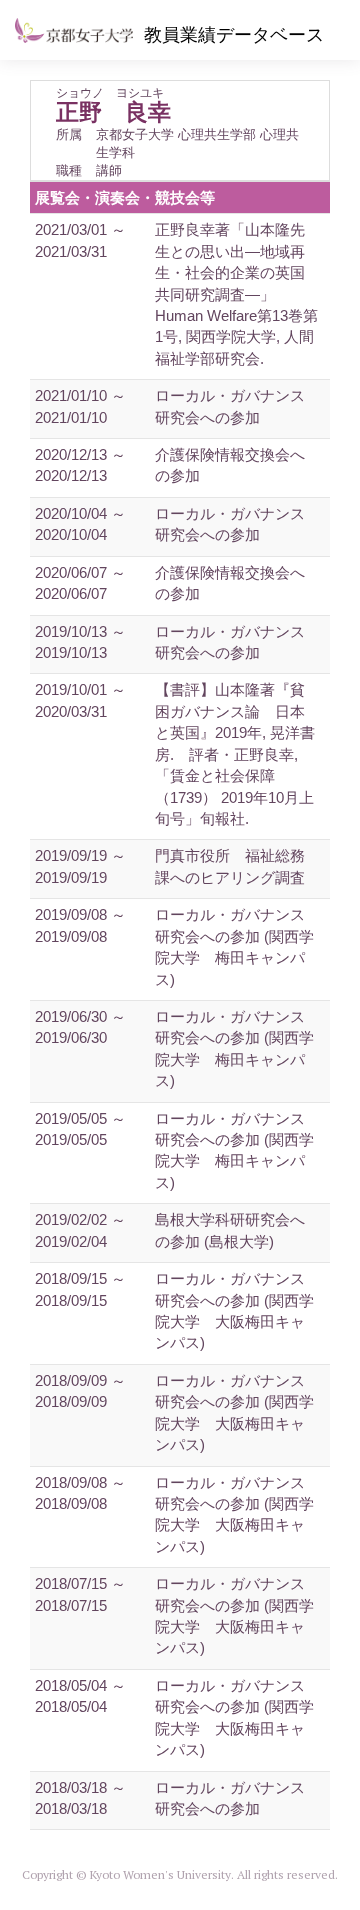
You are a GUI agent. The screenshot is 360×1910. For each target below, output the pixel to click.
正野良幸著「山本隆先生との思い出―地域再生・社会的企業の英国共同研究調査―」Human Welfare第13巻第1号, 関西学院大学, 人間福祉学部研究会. (236, 294)
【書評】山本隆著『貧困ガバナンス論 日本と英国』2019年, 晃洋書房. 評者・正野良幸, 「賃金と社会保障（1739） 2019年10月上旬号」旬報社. (235, 754)
